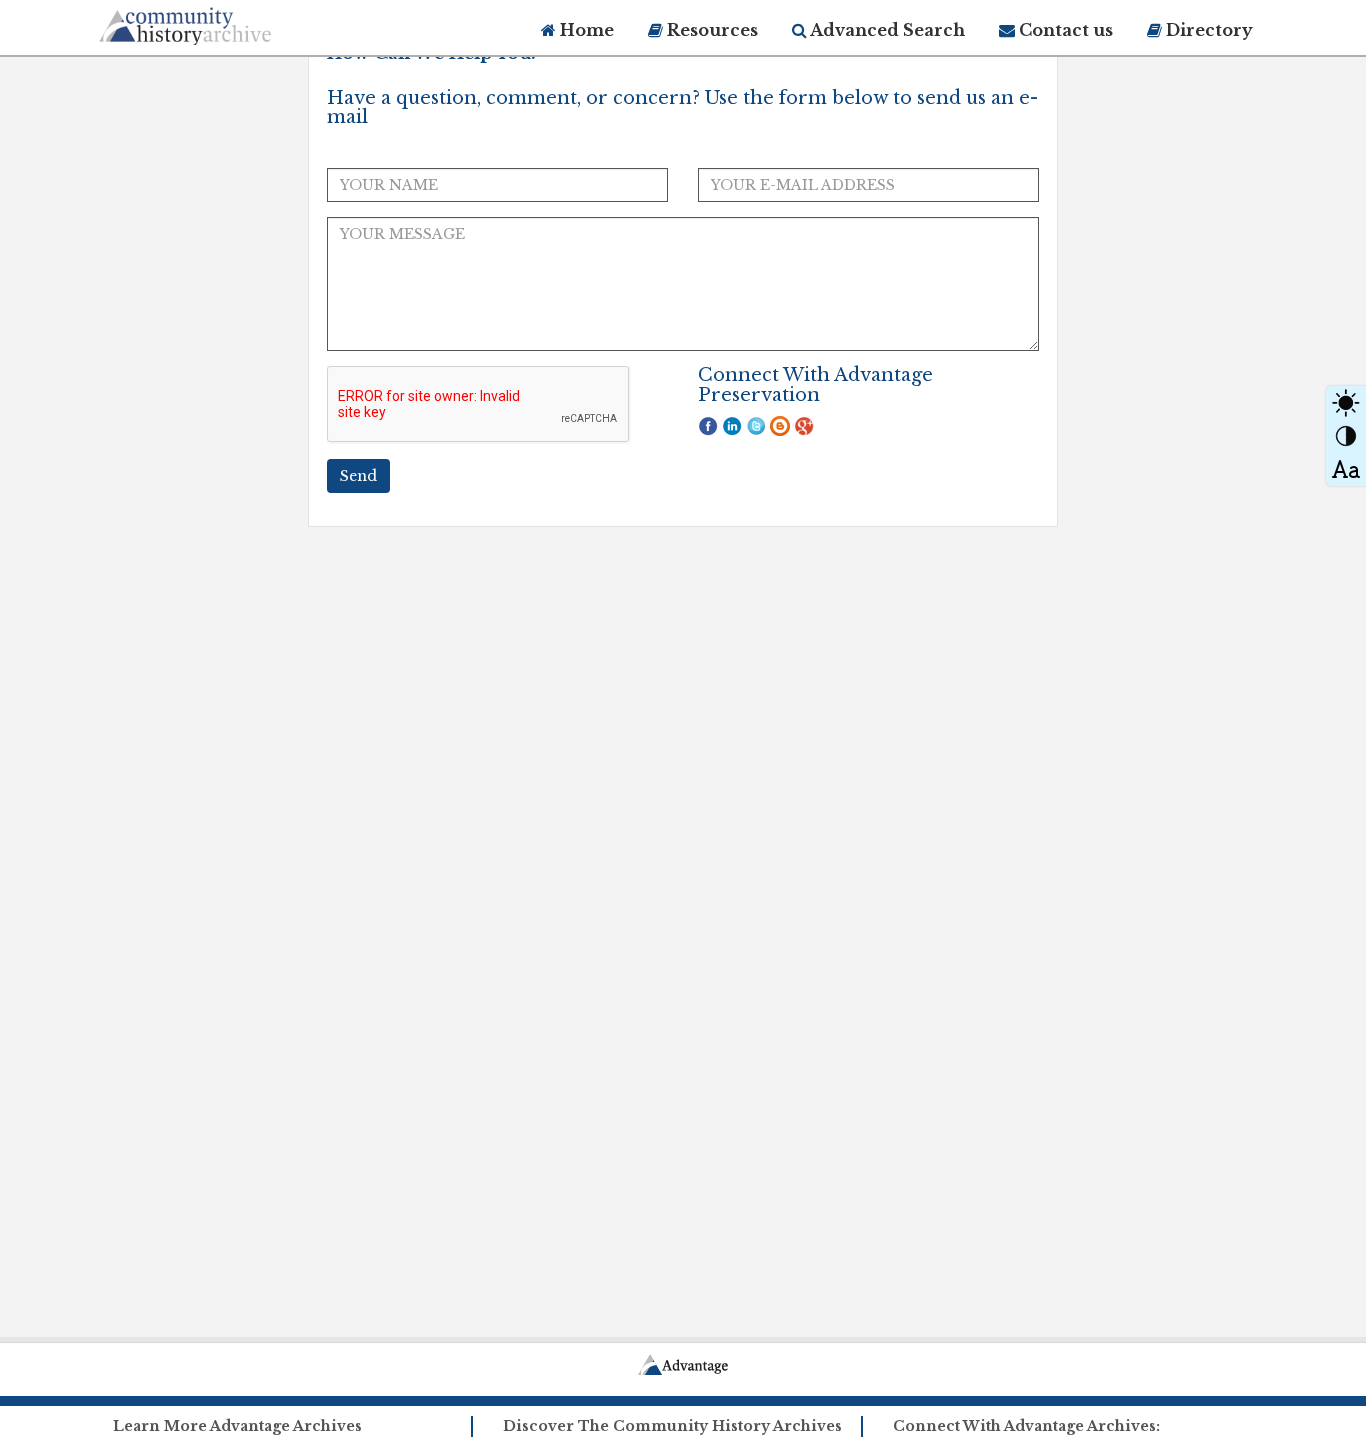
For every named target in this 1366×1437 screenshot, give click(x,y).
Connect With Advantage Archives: (1026, 1426)
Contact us (1064, 30)
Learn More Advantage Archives (237, 1426)
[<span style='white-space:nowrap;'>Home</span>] (223, 22)
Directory (1207, 30)
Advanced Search (886, 30)
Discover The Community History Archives (672, 1426)
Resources (710, 30)
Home (585, 30)
